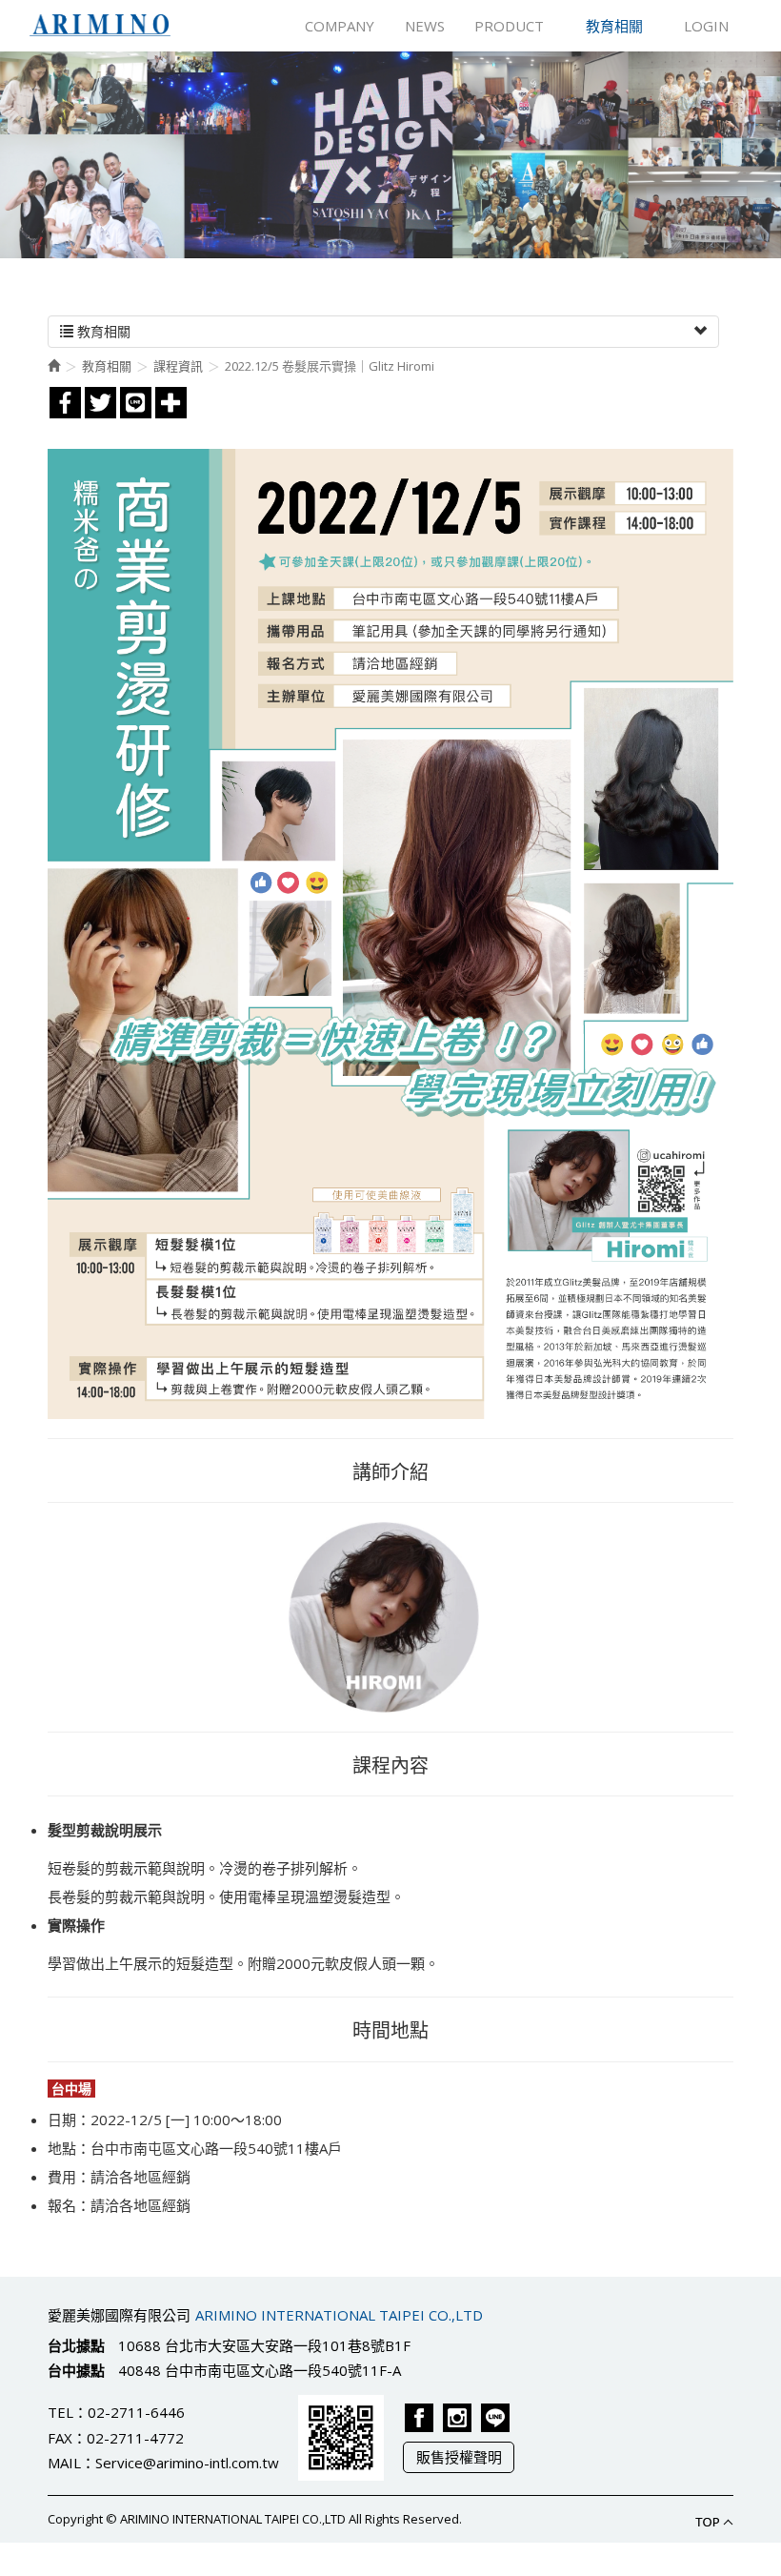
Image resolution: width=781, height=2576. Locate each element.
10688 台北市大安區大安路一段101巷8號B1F (264, 2345)
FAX (60, 2438)
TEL (60, 2412)
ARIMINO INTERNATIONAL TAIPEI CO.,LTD (100, 26)
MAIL (64, 2463)
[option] (390, 155)
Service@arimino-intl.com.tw (187, 2463)
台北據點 (76, 2345)
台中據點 (76, 2370)
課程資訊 (178, 366)
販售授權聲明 (459, 2457)
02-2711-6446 (136, 2412)
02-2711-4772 (135, 2438)
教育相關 (107, 366)
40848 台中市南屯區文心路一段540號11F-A (260, 2370)
